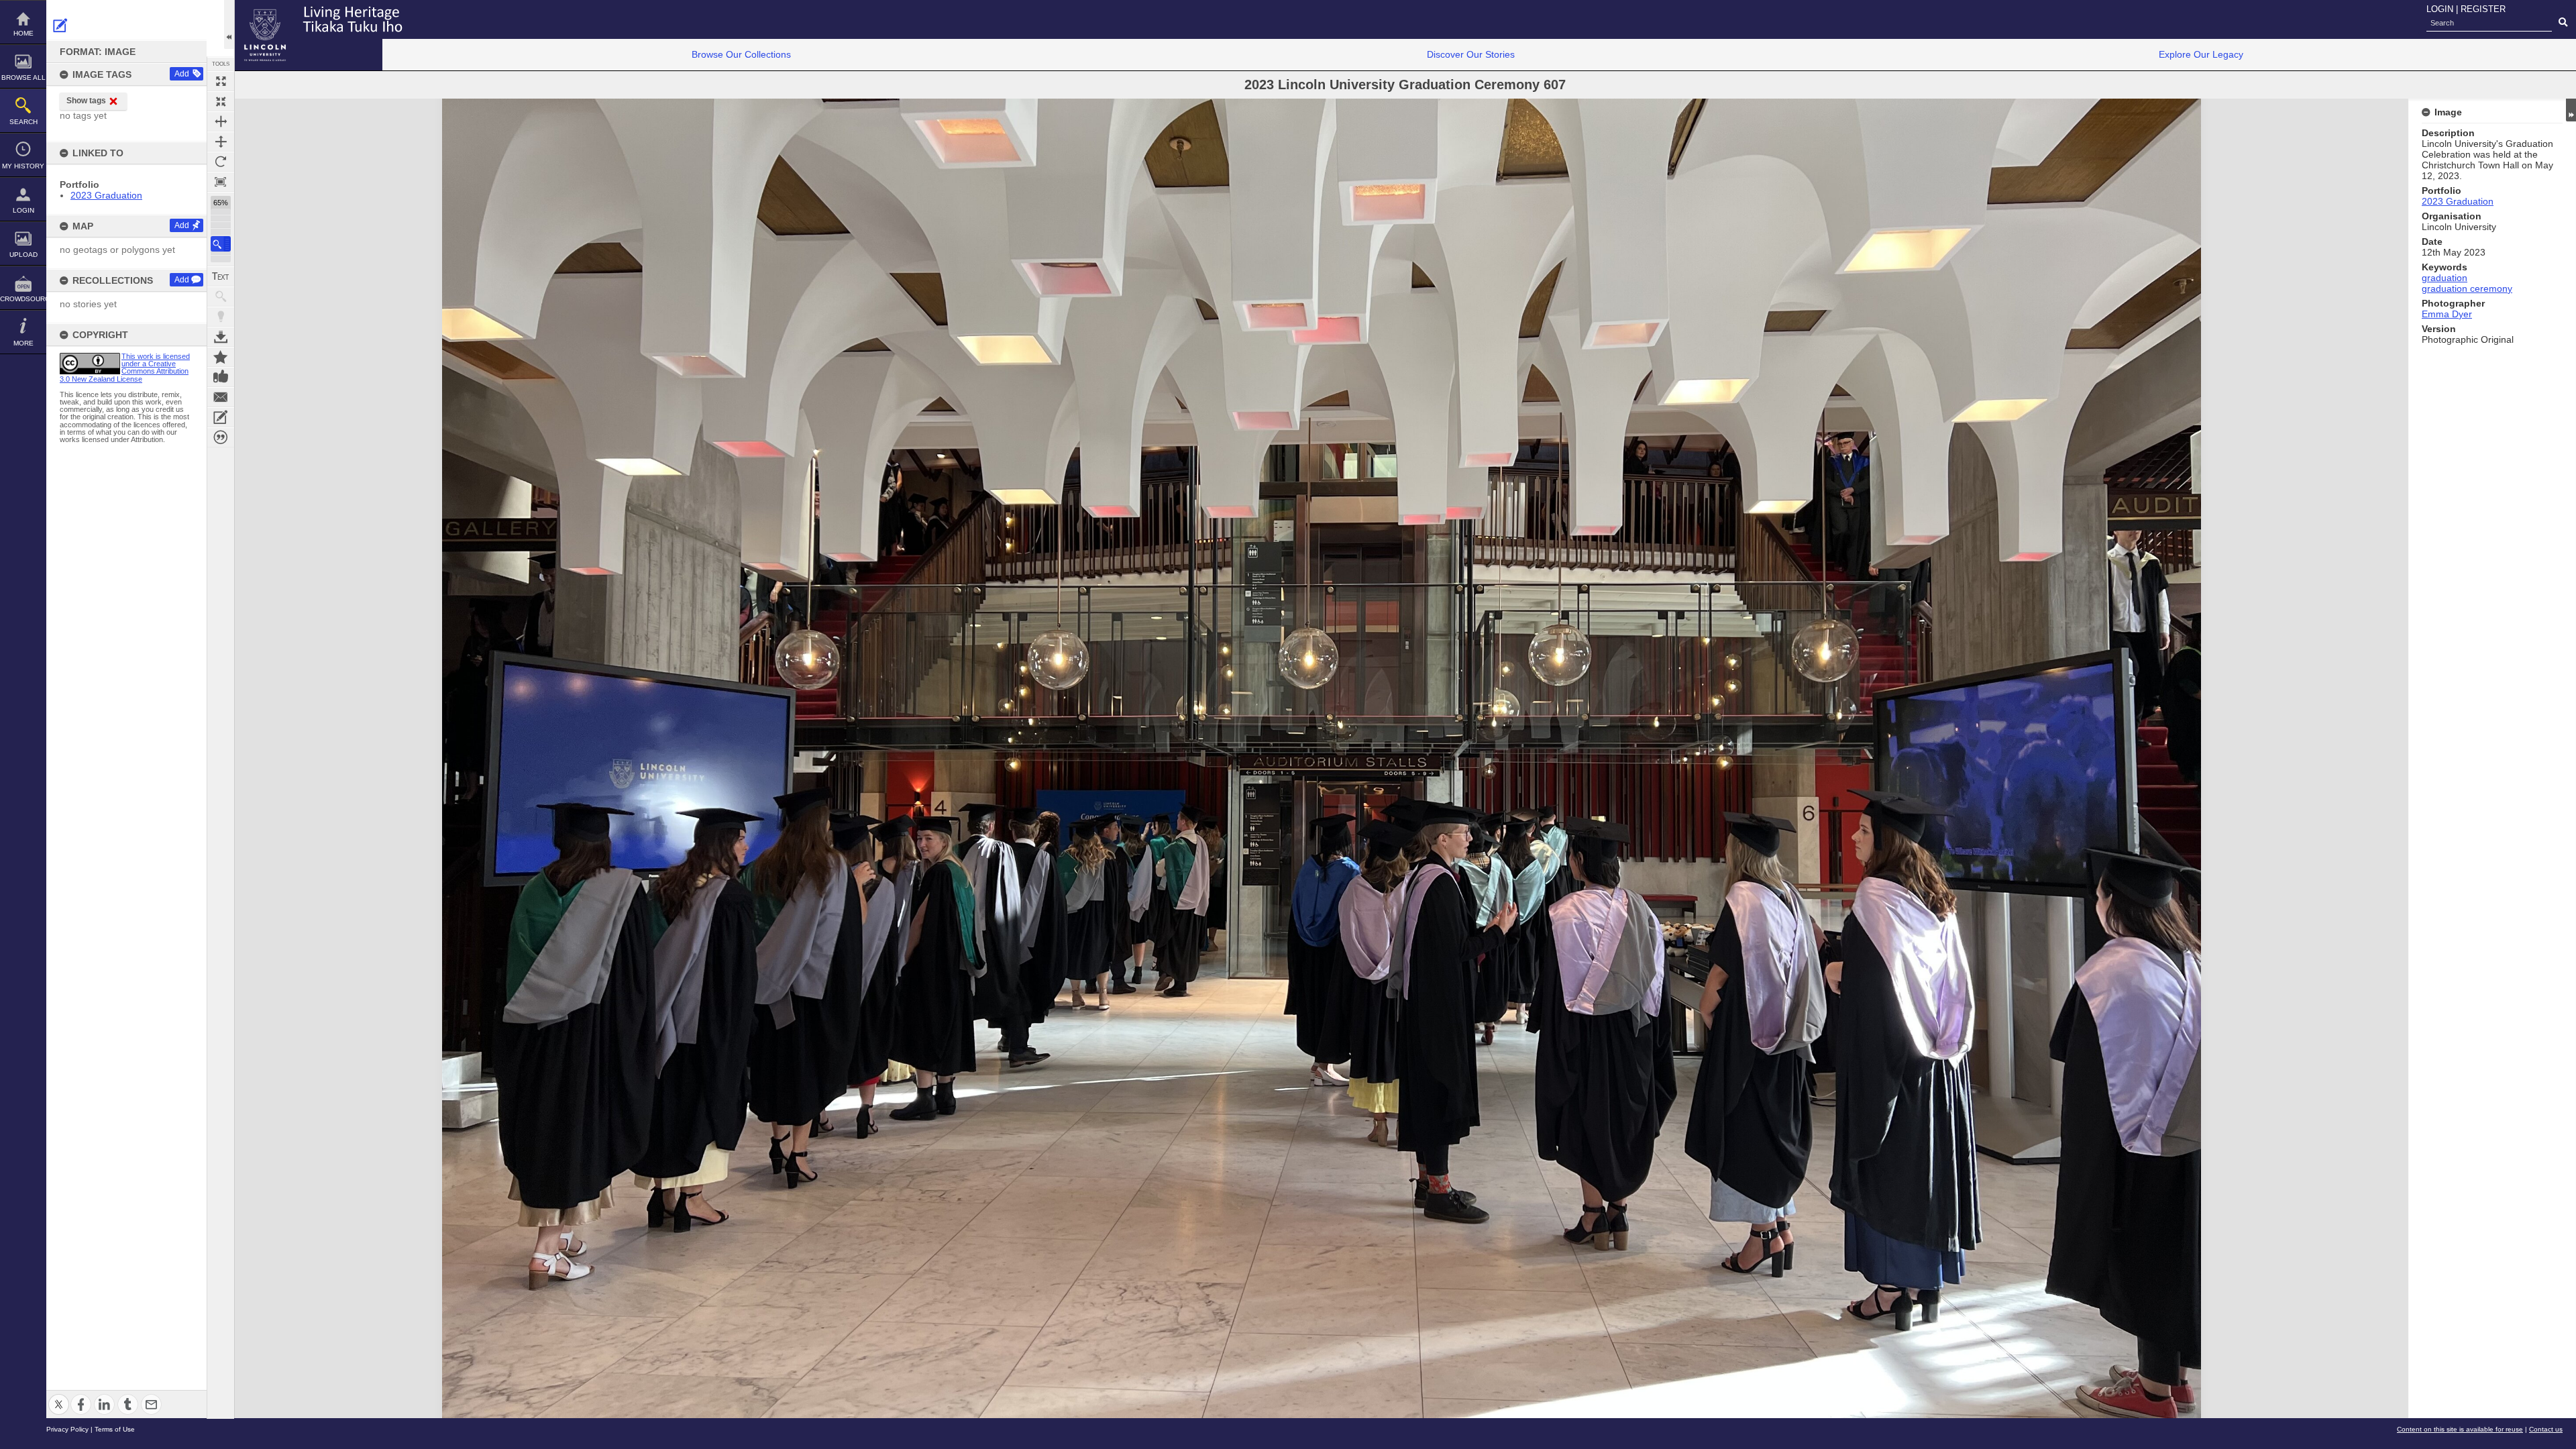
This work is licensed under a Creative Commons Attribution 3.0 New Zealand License (125, 368)
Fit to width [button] (221, 121)
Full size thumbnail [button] (221, 81)
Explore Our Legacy (2201, 54)
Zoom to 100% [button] (221, 182)
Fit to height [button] (221, 142)
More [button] (23, 343)
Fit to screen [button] (221, 101)
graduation (2445, 278)
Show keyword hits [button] (221, 297)
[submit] (2563, 23)
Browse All (23, 77)
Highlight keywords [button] (221, 317)
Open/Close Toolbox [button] (229, 24)
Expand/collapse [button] (2571, 110)
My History (23, 166)
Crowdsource (23, 299)
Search (23, 122)
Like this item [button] (221, 377)
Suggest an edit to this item (60, 25)
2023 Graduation (106, 195)
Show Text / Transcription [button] (221, 276)
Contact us (2546, 1429)
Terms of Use (115, 1429)
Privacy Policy (67, 1429)
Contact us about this (221, 397)
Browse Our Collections (741, 54)
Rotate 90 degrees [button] (221, 162)
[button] (221, 244)
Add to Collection (221, 357)
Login (23, 210)
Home (23, 33)
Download (221, 337)
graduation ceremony (2467, 288)
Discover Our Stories (1471, 54)
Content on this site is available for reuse (2460, 1429)
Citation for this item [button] (221, 437)
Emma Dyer (2447, 314)
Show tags (86, 101)
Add (182, 74)
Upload (23, 255)
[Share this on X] (59, 1396)
